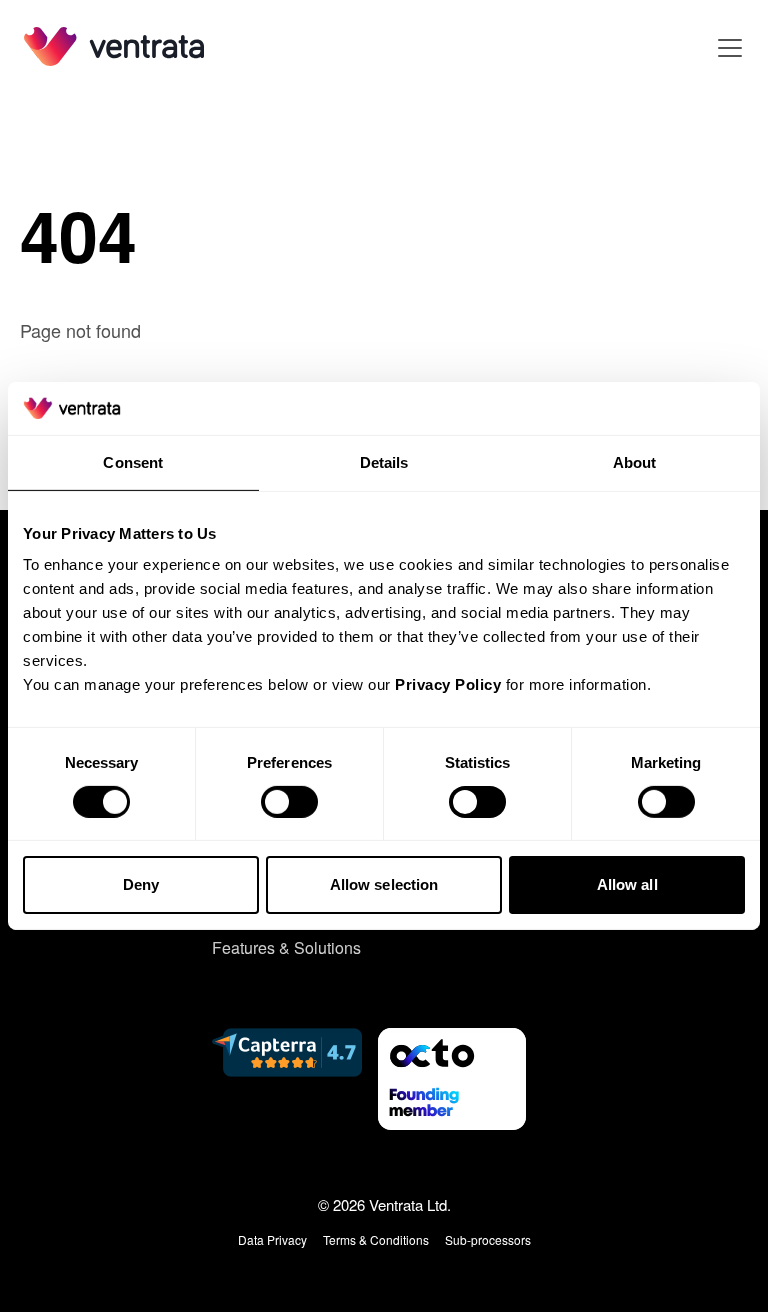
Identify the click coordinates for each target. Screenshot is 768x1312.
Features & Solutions (286, 947)
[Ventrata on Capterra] (287, 1079)
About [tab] (635, 461)
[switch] (289, 802)
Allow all (627, 884)
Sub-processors (488, 1240)
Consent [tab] (133, 461)
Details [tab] (384, 461)
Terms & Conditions (376, 1240)
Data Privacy (272, 1240)
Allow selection (384, 884)
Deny (141, 884)
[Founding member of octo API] (452, 1079)
